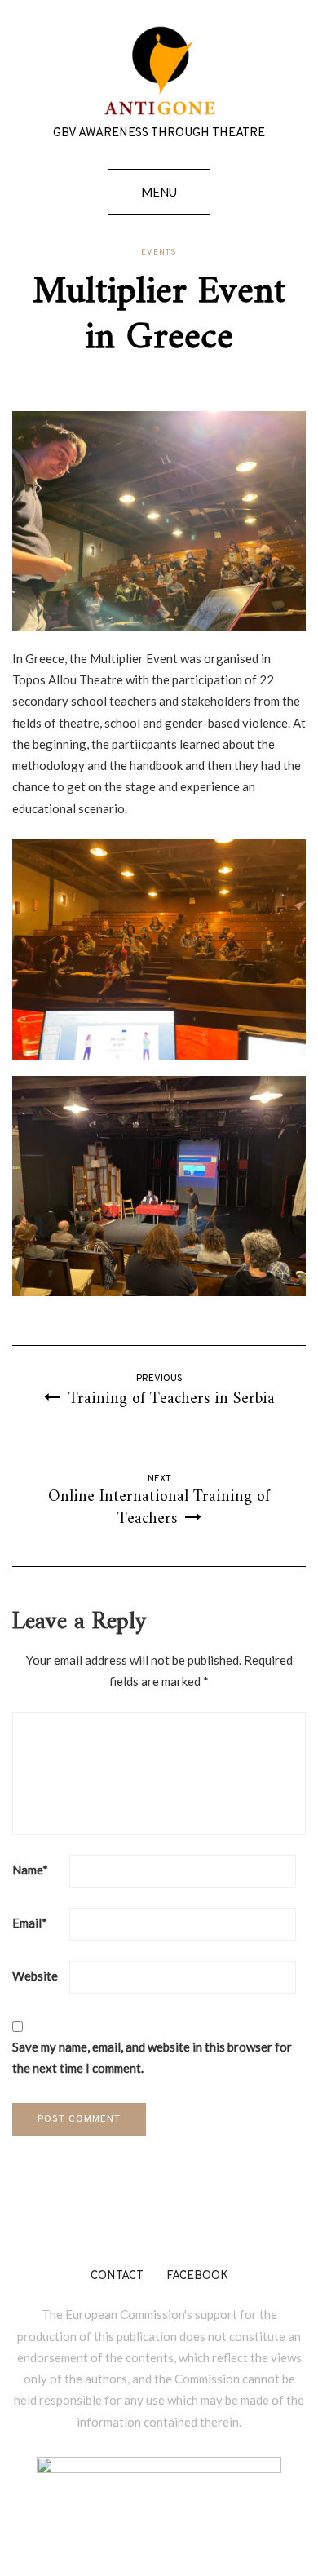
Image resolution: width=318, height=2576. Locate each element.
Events (159, 253)
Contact (117, 2276)
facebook (197, 2276)
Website (35, 1976)
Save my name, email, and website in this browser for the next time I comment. (152, 2057)
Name (30, 1870)
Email (30, 1923)
